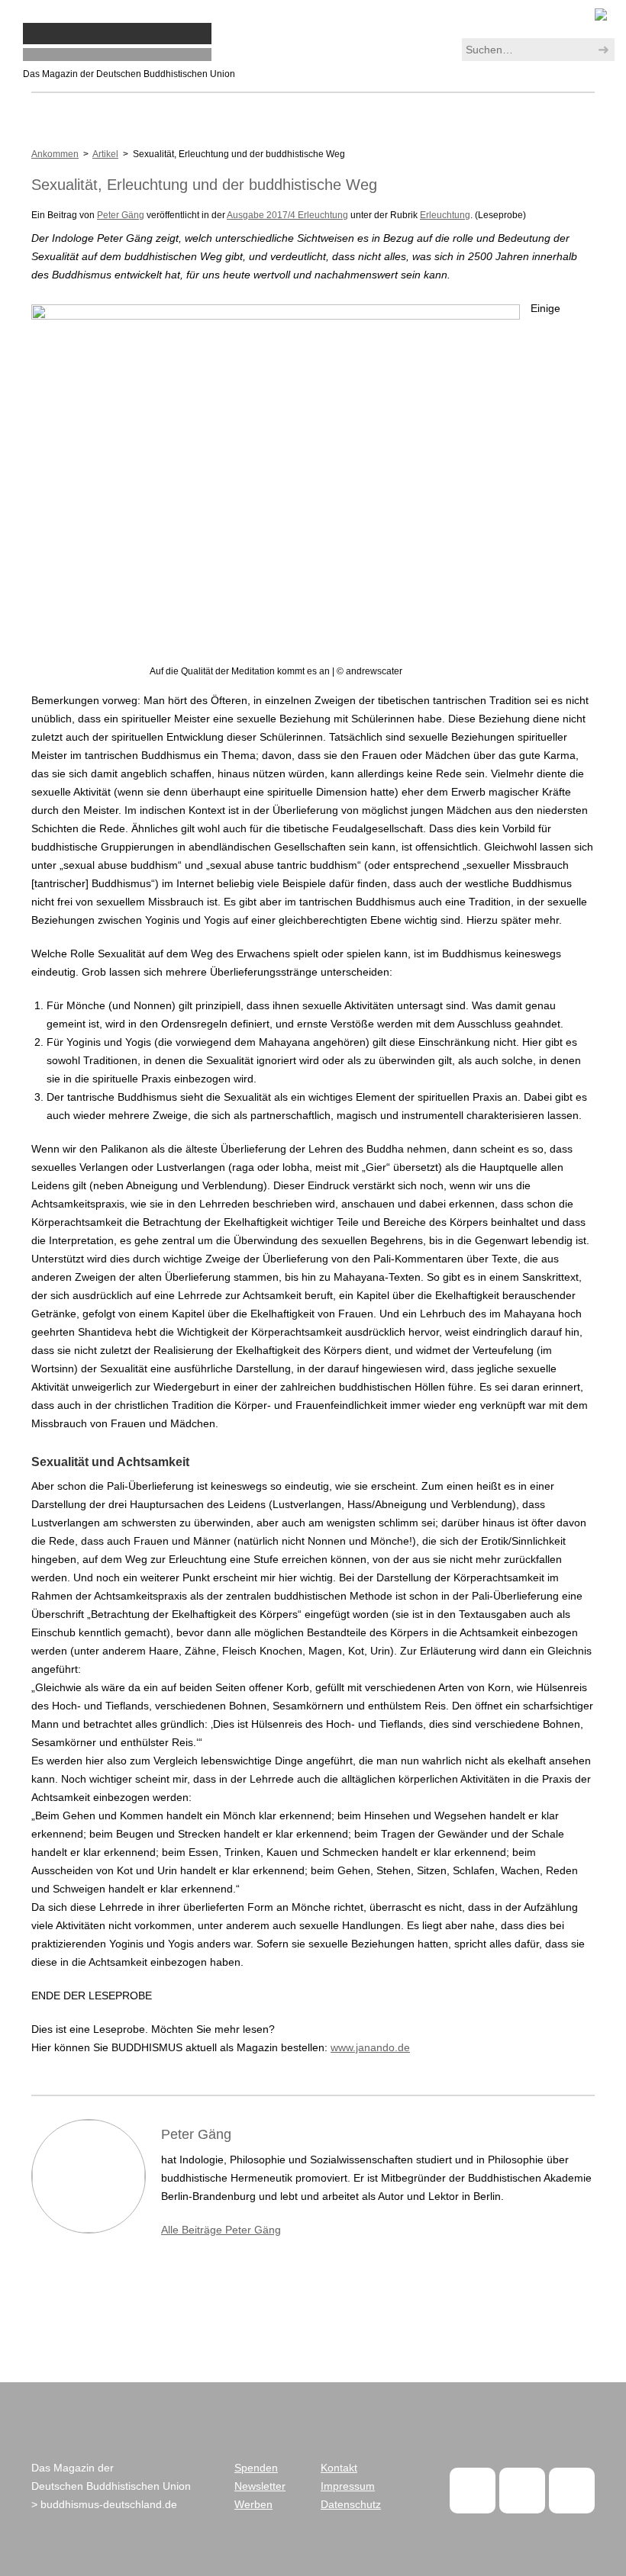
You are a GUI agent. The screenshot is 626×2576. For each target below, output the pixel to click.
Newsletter (260, 2486)
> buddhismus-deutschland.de (104, 2504)
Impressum (348, 2486)
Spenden (256, 2468)
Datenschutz (351, 2504)
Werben (253, 2504)
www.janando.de (370, 2047)
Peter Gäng (121, 215)
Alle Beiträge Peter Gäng (221, 2230)
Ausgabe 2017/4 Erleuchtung (287, 215)
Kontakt (339, 2468)
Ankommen (55, 154)
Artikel (105, 154)
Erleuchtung (445, 215)
